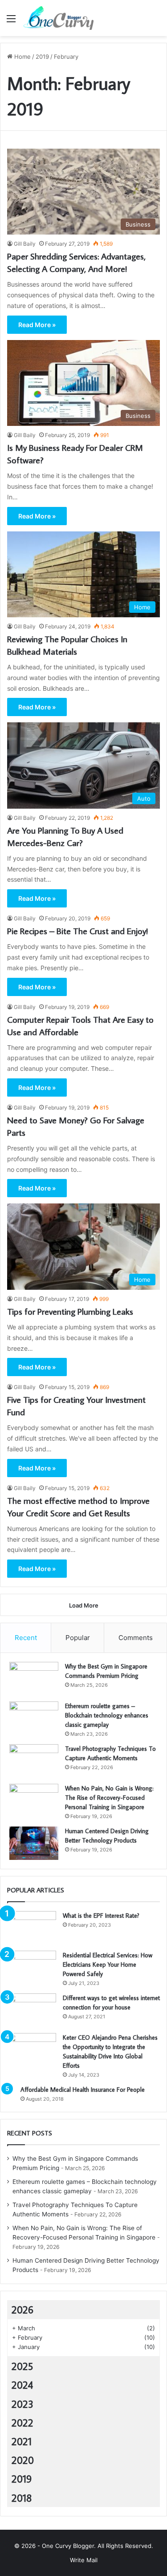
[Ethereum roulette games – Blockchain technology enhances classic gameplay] (34, 1718)
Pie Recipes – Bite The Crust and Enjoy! (77, 931)
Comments (136, 1638)
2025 (22, 2366)
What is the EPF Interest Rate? (101, 1916)
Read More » (37, 325)
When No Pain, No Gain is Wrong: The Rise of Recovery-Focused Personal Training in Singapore (109, 1798)
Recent (26, 1638)
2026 (22, 2309)
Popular (78, 1638)
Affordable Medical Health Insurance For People (83, 2090)
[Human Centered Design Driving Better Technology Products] (34, 1843)
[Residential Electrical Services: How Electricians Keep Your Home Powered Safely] (32, 1967)
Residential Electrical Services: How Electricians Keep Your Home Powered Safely (108, 1964)
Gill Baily (25, 244)
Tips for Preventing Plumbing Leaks (70, 1311)
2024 (22, 2385)
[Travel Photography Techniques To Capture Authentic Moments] (34, 1761)
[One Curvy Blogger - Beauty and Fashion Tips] (58, 18)
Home (22, 57)
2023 (22, 2404)
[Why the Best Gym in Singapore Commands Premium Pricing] (34, 1679)
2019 (42, 57)
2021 (22, 2441)
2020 (23, 2460)
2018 (22, 2498)
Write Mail (84, 2560)
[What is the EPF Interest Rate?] (32, 1928)
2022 (22, 2422)
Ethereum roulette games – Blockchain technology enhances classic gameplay (107, 1715)
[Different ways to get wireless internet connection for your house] (32, 2010)
